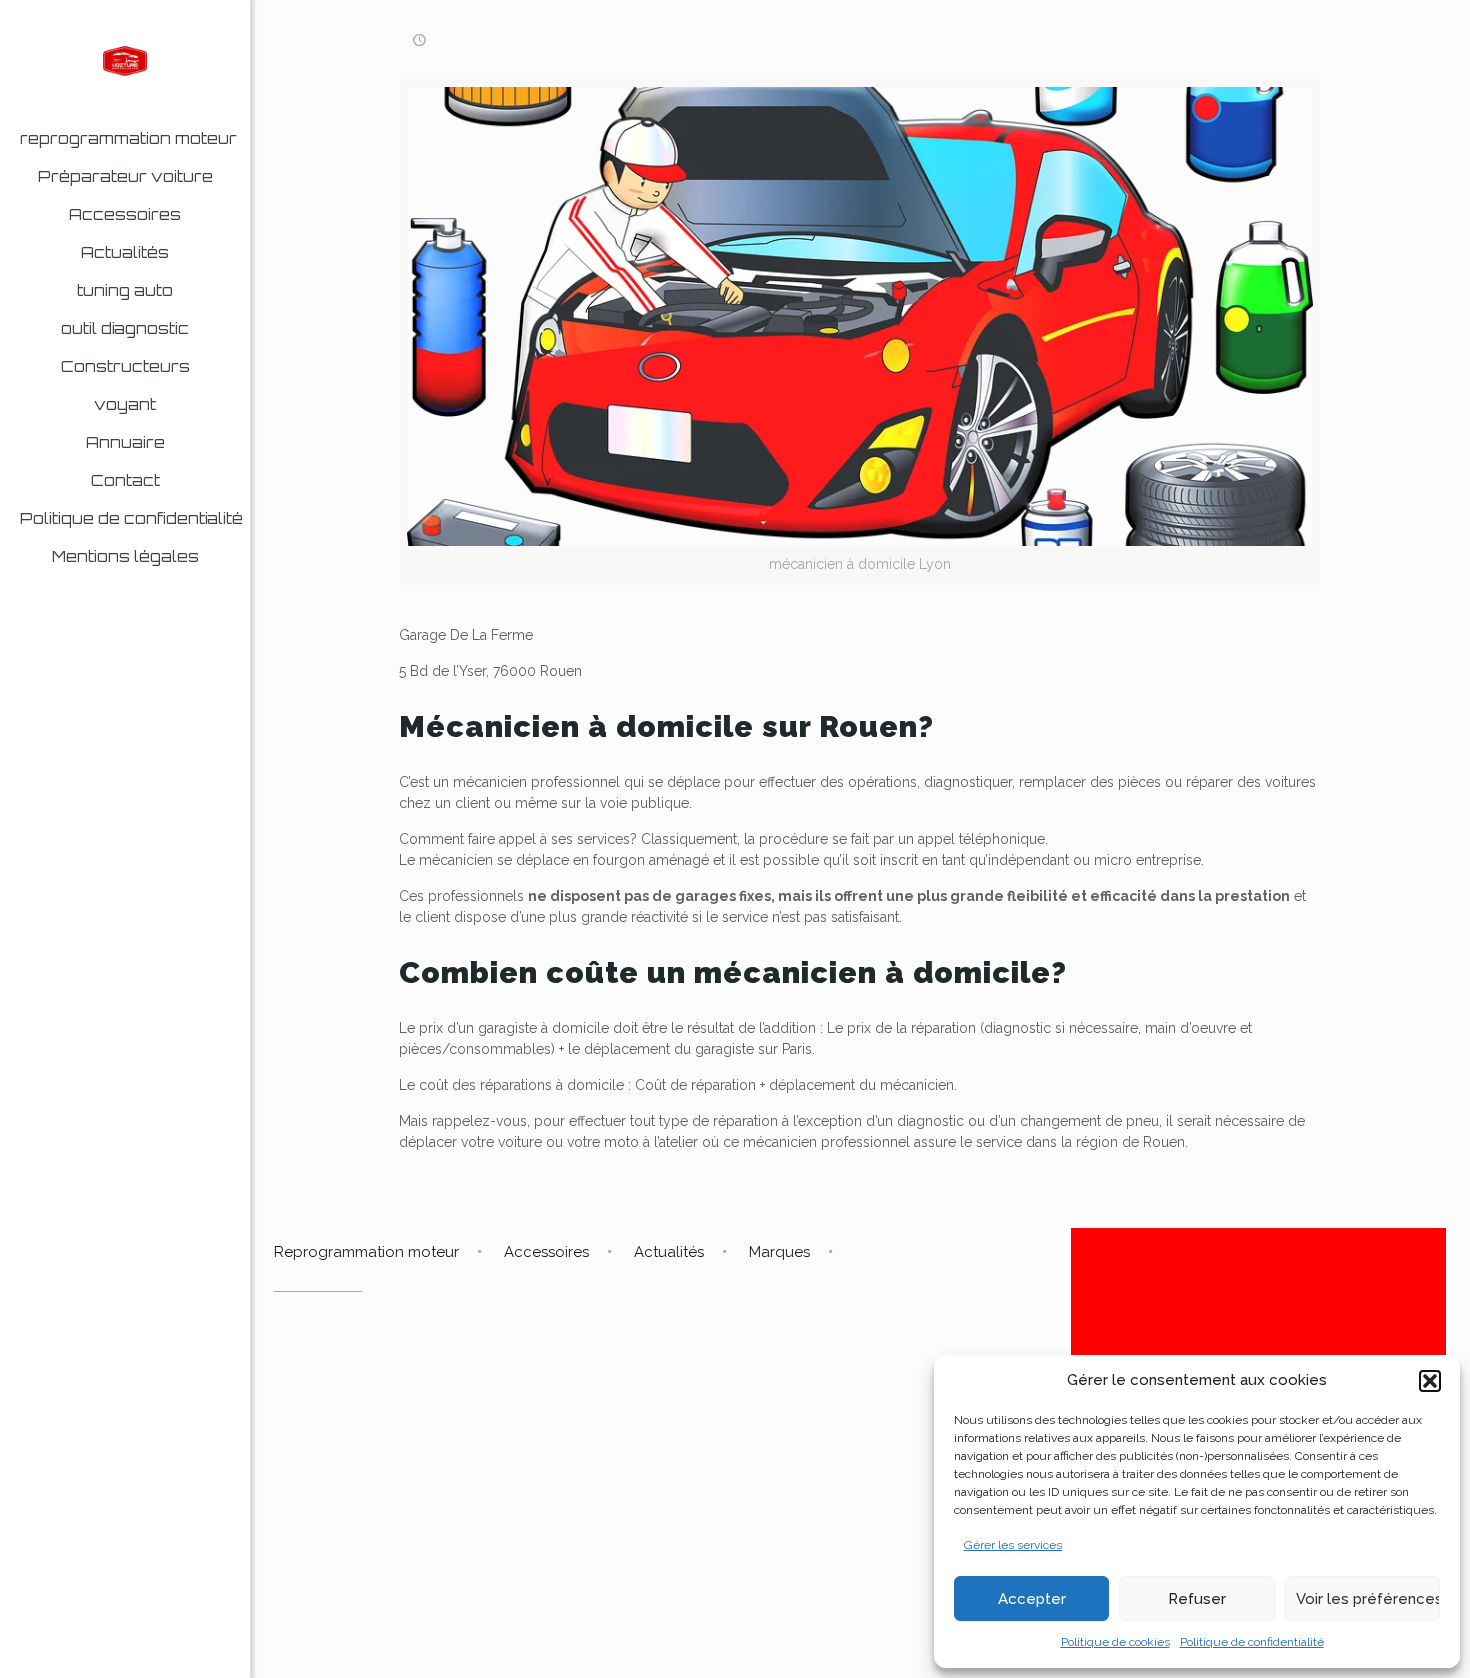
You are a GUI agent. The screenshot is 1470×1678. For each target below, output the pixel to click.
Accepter (1032, 1599)
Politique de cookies (1115, 1642)
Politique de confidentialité (1252, 1642)
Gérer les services (1013, 1545)
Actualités (669, 1252)
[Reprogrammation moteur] (125, 60)
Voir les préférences (1368, 1599)
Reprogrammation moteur (366, 1252)
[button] (1430, 1381)
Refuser (1197, 1599)
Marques (779, 1252)
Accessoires (546, 1252)
